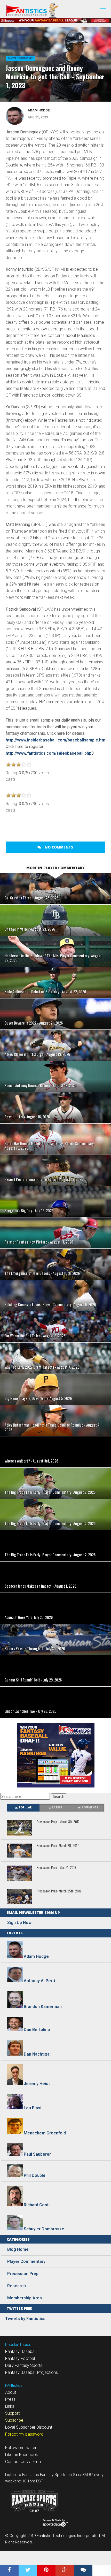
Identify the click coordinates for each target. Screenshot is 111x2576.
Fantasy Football (20, 2358)
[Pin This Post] (46, 2570)
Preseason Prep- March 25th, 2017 (59, 1891)
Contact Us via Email (24, 2462)
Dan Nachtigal (37, 2054)
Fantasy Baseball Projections (31, 2372)
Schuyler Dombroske (44, 2229)
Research (17, 2286)
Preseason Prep (23, 2274)
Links (10, 2406)
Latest (57, 1808)
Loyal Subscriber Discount (29, 2427)
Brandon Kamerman (43, 2007)
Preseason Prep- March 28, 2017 (58, 1846)
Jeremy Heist (37, 2084)
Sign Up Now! (20, 1923)
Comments (90, 1808)
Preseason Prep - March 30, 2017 (58, 1822)
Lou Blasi (33, 2108)
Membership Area (25, 2298)
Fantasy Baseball (21, 2351)
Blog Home (18, 2249)
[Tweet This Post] (28, 2570)
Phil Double (35, 2175)
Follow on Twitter (21, 2448)
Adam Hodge (39, 110)
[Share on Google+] (65, 2570)
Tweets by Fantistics (25, 2319)
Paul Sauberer (37, 2154)
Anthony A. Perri (39, 1981)
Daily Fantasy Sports (24, 2365)
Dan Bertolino (37, 2030)
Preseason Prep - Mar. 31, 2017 (56, 1868)
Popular (25, 1808)
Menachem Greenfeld (45, 2133)
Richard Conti (37, 2205)
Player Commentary (20, 58)
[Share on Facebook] (9, 2570)
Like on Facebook (22, 2455)
